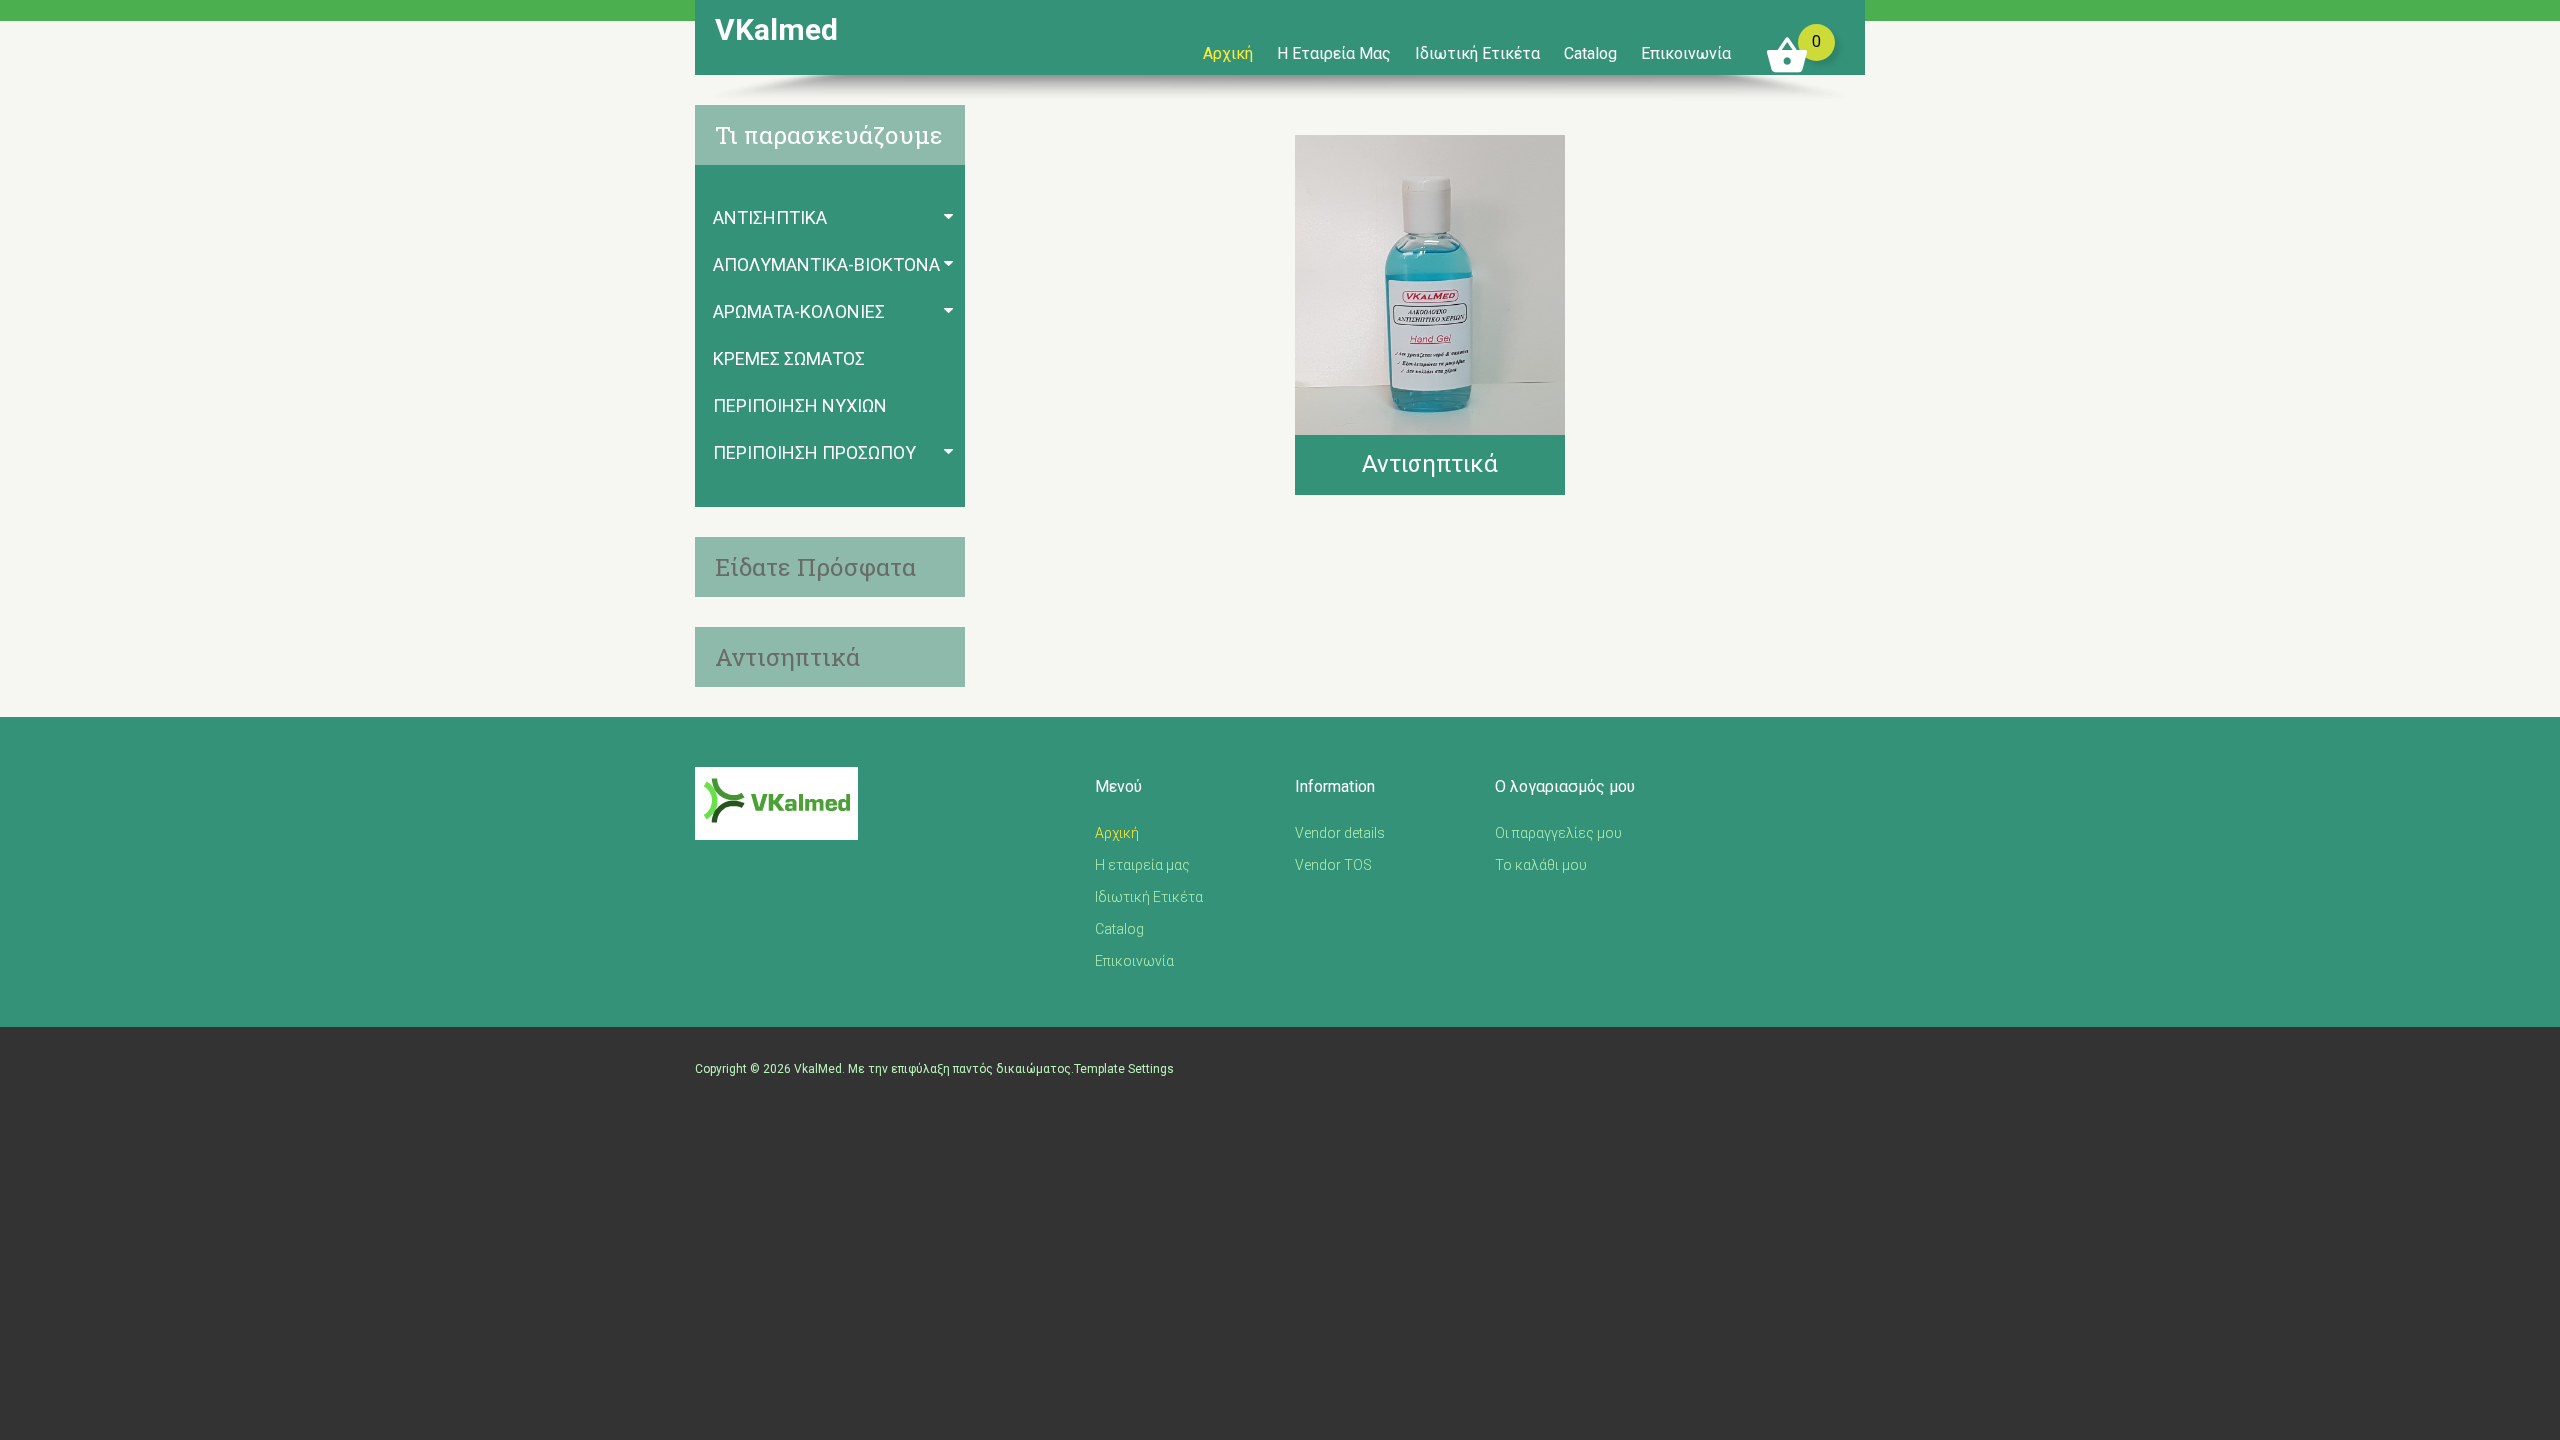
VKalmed (776, 30)
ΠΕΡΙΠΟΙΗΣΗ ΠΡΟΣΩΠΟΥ (814, 452)
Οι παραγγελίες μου (1558, 833)
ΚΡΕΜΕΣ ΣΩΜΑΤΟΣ (789, 358)
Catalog (1590, 53)
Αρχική (1228, 53)
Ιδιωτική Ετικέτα (1477, 53)
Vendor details (1340, 833)
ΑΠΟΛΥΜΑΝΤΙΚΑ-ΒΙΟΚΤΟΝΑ (826, 264)
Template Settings (1124, 1069)
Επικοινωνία (1686, 53)
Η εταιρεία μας (1334, 53)
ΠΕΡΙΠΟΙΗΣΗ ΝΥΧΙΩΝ (800, 405)
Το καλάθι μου (1541, 865)
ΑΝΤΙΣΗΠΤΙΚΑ (770, 217)
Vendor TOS (1333, 865)
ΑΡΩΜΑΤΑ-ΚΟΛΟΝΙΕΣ (799, 311)
